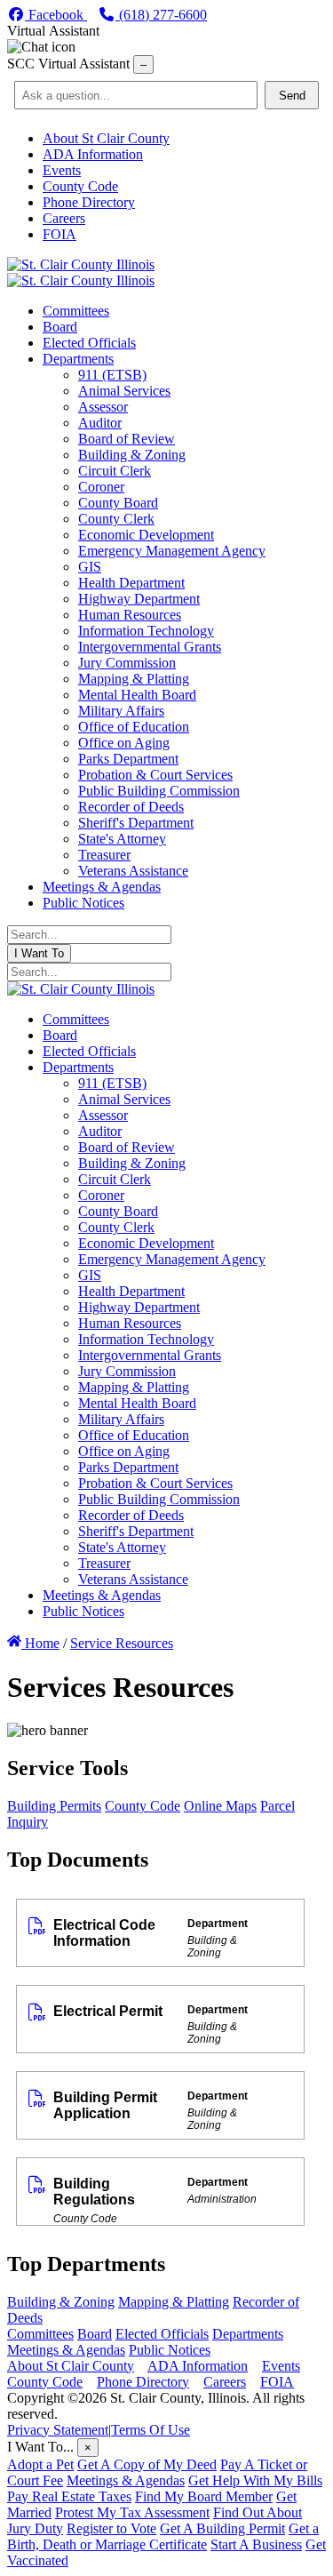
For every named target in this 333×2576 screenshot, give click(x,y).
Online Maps (220, 1806)
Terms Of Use (151, 2430)
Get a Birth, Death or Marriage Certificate (163, 2536)
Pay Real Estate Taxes (69, 2496)
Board (95, 2334)
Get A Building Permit (222, 2528)
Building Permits (54, 1806)
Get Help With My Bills (255, 2480)
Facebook (56, 15)
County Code (143, 1806)
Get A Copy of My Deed (147, 2464)
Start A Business (256, 2544)
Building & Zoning (61, 2302)
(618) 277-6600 (161, 15)
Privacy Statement (58, 2430)
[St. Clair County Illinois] (81, 264)
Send (292, 96)
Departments (248, 2334)
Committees (40, 2334)
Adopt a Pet (40, 2464)
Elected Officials (162, 2334)
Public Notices (170, 2350)
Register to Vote (111, 2528)
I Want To (39, 953)
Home (40, 1643)
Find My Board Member (204, 2496)
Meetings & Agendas (66, 2350)
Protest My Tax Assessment (132, 2512)
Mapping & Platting (174, 2302)
